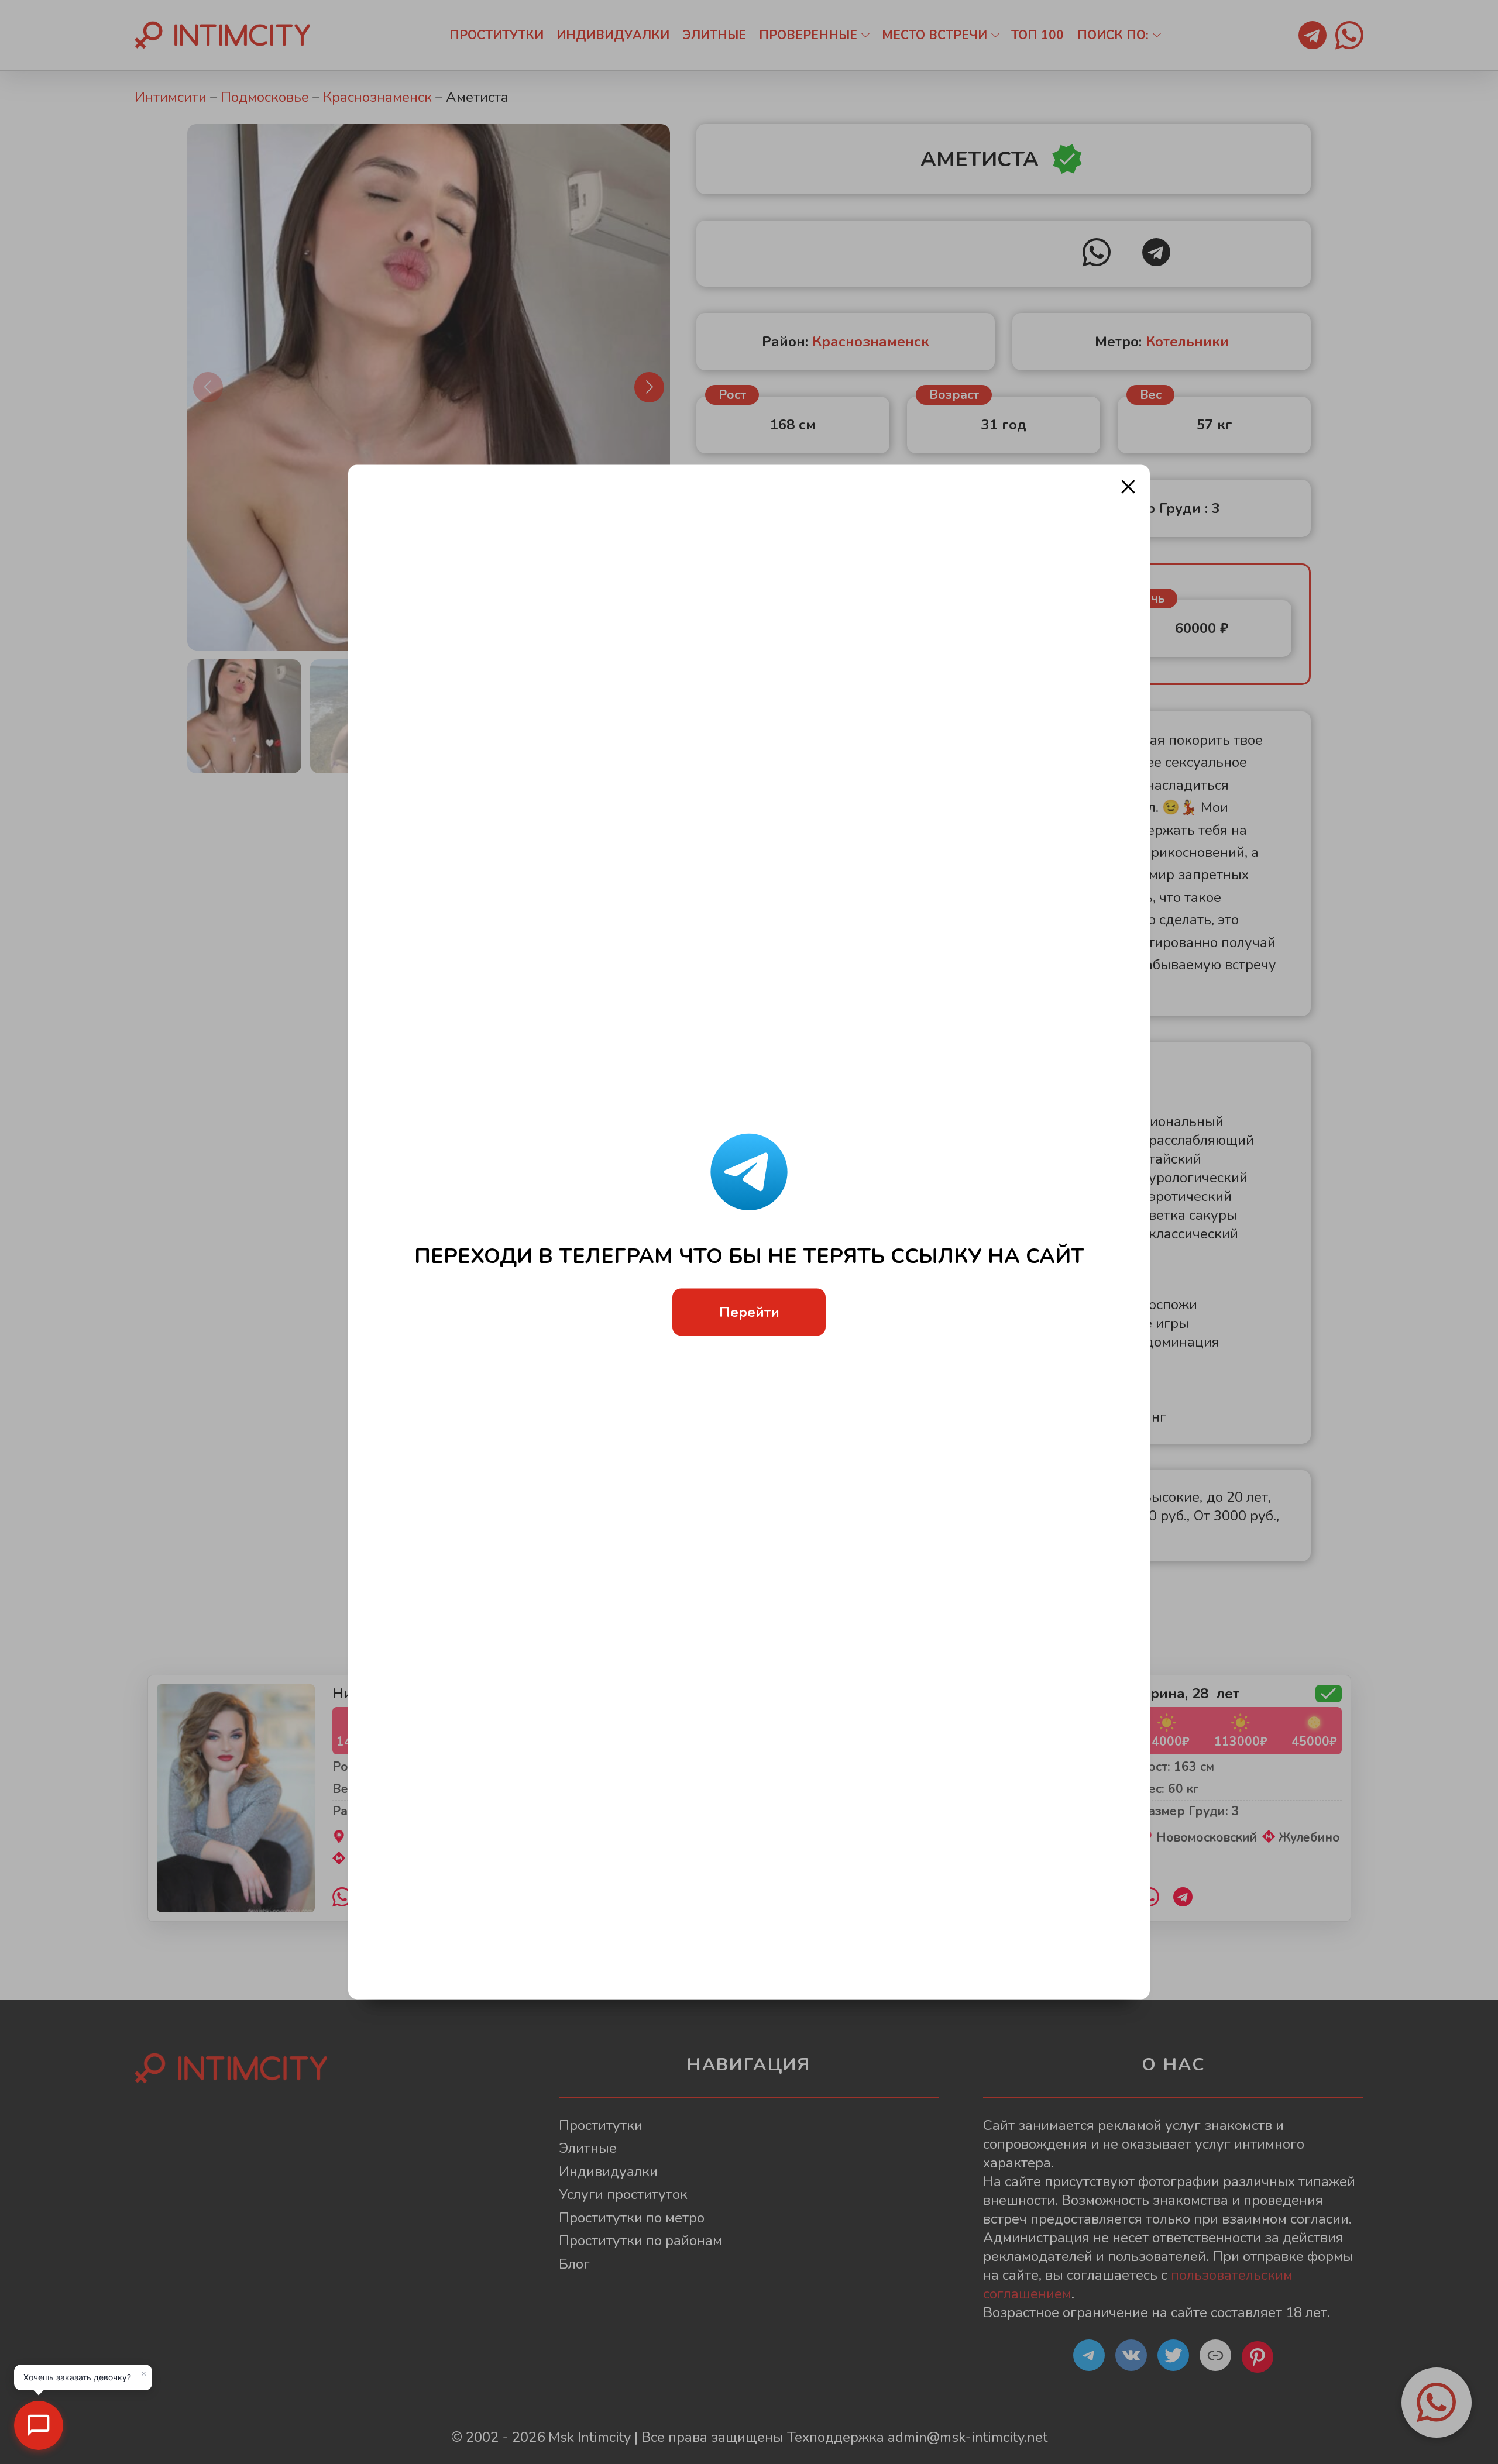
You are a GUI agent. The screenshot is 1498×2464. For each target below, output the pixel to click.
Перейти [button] (749, 1312)
